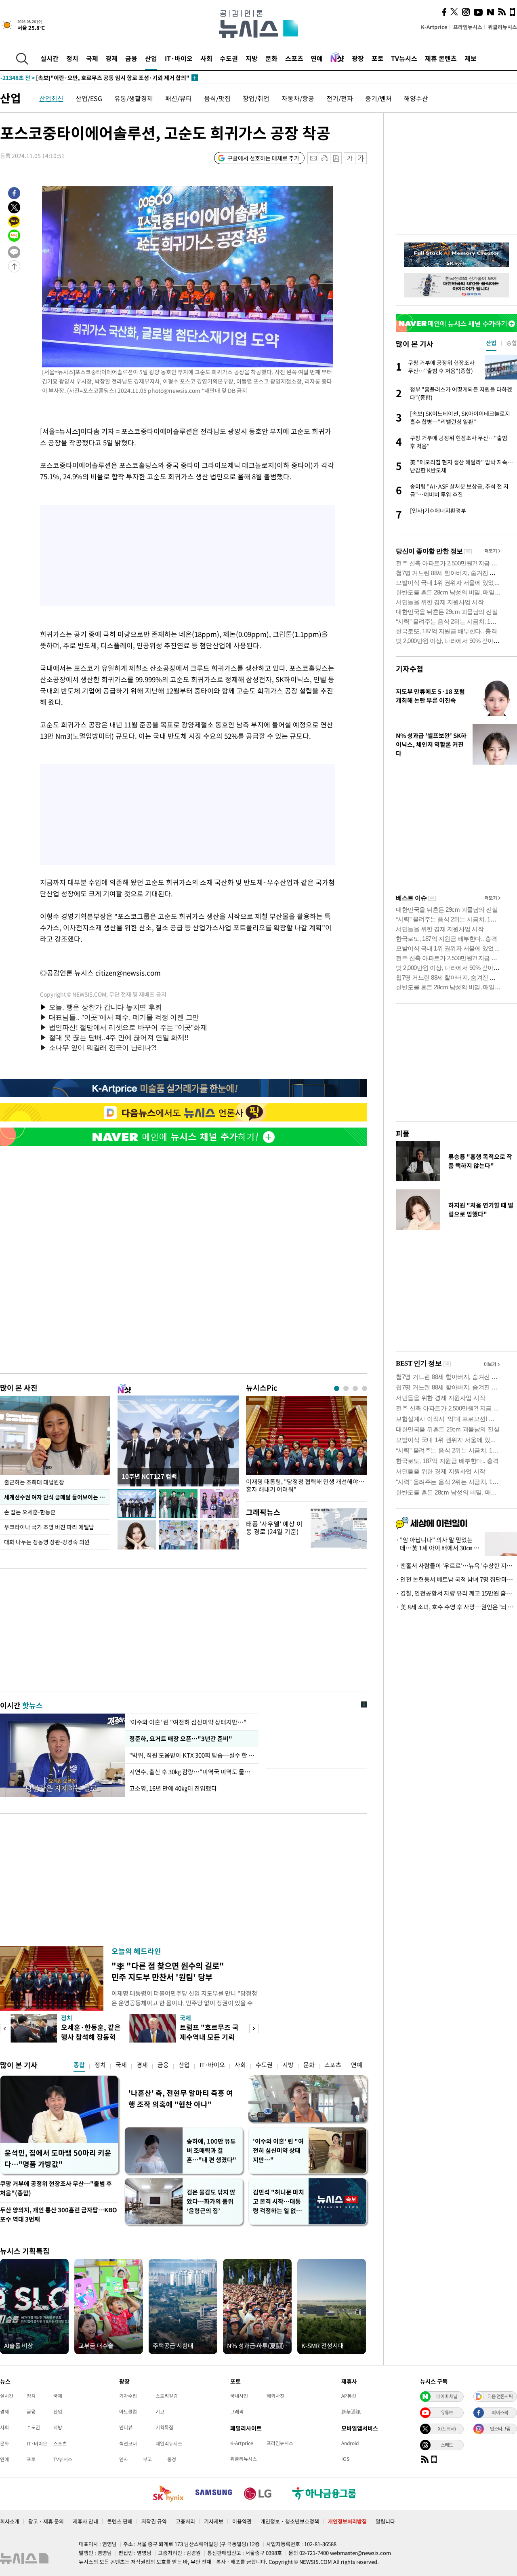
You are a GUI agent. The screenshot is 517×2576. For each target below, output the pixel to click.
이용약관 (242, 2521)
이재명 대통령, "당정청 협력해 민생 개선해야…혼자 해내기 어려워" (305, 1486)
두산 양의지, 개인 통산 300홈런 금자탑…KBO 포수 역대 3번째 (59, 2214)
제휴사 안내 (85, 2521)
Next (254, 2029)
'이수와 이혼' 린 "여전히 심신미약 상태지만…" (188, 1722)
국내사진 (239, 2396)
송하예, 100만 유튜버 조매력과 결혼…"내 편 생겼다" (211, 2150)
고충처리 (185, 2521)
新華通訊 (351, 2412)
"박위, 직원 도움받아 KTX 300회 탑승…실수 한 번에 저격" (192, 1755)
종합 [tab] (512, 343)
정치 (72, 58)
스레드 (447, 2445)
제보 (471, 58)
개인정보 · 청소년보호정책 (290, 2521)
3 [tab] (355, 1388)
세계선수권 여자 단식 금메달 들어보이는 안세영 (57, 1497)
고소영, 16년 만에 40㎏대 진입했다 (173, 1788)
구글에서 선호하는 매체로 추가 (263, 158)
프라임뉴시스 (468, 27)
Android (350, 2443)
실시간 (49, 58)
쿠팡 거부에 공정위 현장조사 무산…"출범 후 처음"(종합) (56, 2188)
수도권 (229, 58)
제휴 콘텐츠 (441, 58)
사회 (206, 58)
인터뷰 (126, 2427)
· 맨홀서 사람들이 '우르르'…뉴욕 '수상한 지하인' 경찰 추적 (456, 1566)
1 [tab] (337, 1388)
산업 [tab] (491, 343)
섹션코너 (128, 2443)
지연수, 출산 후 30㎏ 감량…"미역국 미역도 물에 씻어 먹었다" (192, 1772)
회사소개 (10, 2521)
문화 (271, 58)
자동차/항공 (298, 98)
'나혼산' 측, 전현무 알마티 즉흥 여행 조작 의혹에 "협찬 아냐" (181, 2099)
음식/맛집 (217, 98)
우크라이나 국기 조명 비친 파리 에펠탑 (49, 1527)
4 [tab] (365, 1388)
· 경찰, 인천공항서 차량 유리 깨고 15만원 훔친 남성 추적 (456, 1593)
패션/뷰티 (179, 98)
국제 (92, 58)
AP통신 (349, 2396)
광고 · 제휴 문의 (46, 2521)
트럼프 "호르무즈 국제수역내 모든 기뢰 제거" (209, 2037)
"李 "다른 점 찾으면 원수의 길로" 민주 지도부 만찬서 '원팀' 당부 (168, 1971)
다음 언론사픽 (500, 2396)
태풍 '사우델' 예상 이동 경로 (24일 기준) (274, 1527)
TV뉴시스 (404, 58)
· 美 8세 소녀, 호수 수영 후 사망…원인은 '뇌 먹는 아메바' (456, 1607)
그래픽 (237, 2412)
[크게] (361, 158)
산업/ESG (89, 98)
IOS (345, 2459)
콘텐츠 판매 (120, 2521)
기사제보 (214, 2521)
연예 (317, 58)
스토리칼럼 (167, 2396)
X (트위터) (447, 2428)
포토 (378, 58)
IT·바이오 (179, 58)
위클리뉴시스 (502, 27)
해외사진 (275, 2396)
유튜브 (447, 2412)
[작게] (350, 158)
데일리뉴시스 (169, 2443)
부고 (147, 2459)
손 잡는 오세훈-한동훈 (30, 1512)
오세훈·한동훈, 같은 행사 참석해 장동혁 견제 (91, 2037)
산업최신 (51, 98)
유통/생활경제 (134, 98)
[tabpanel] (307, 1447)
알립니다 (385, 2521)
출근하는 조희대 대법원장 (34, 1482)
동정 (172, 2459)
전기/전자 (340, 98)
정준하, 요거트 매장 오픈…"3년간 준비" (180, 1739)
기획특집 (164, 2427)
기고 (160, 2412)
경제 (111, 58)
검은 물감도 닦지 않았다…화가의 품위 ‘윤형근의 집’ (211, 2201)
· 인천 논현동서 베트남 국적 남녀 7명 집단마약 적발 (456, 1579)
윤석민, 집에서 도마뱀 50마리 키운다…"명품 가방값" (58, 2158)
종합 (79, 2065)
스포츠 (294, 58)
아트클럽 (128, 2412)
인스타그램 (500, 2428)
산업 (151, 58)
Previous (5, 2029)
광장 (358, 58)
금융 (131, 58)
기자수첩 (410, 669)
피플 (403, 1133)
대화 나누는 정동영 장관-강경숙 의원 (47, 1542)
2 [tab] (346, 1388)
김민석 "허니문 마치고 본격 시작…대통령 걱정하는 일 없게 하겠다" (278, 2202)
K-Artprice (434, 27)
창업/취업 (256, 98)
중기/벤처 (378, 98)
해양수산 (416, 98)
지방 (252, 58)
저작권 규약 (154, 2521)
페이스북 (500, 2412)
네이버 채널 (447, 2396)
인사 (124, 2459)
